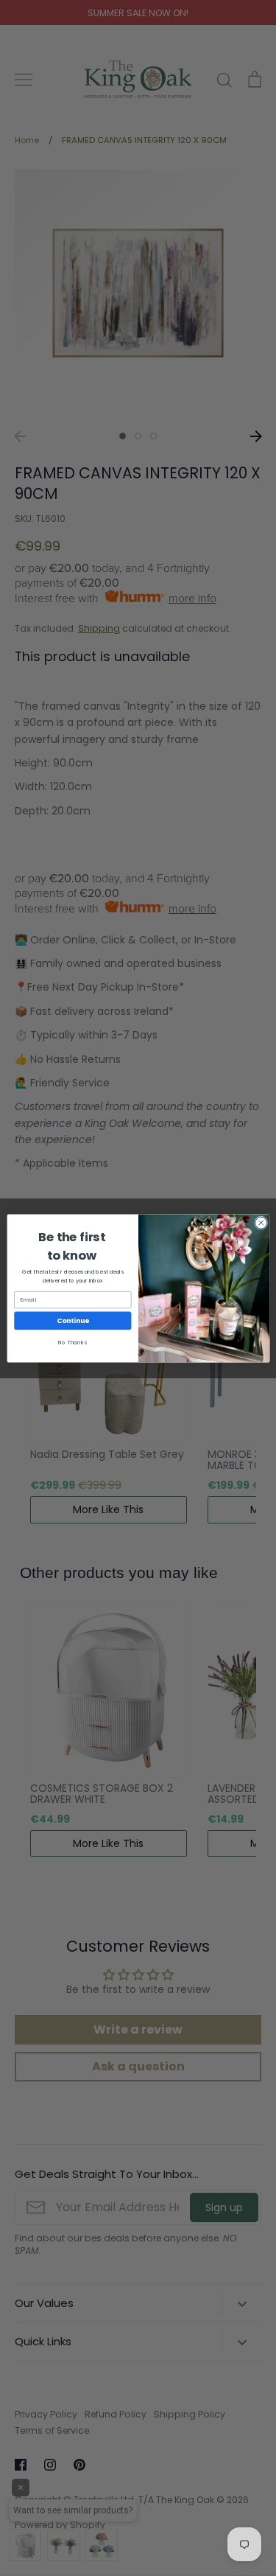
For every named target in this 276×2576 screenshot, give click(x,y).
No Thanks (72, 1343)
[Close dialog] (261, 1223)
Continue (72, 1320)
